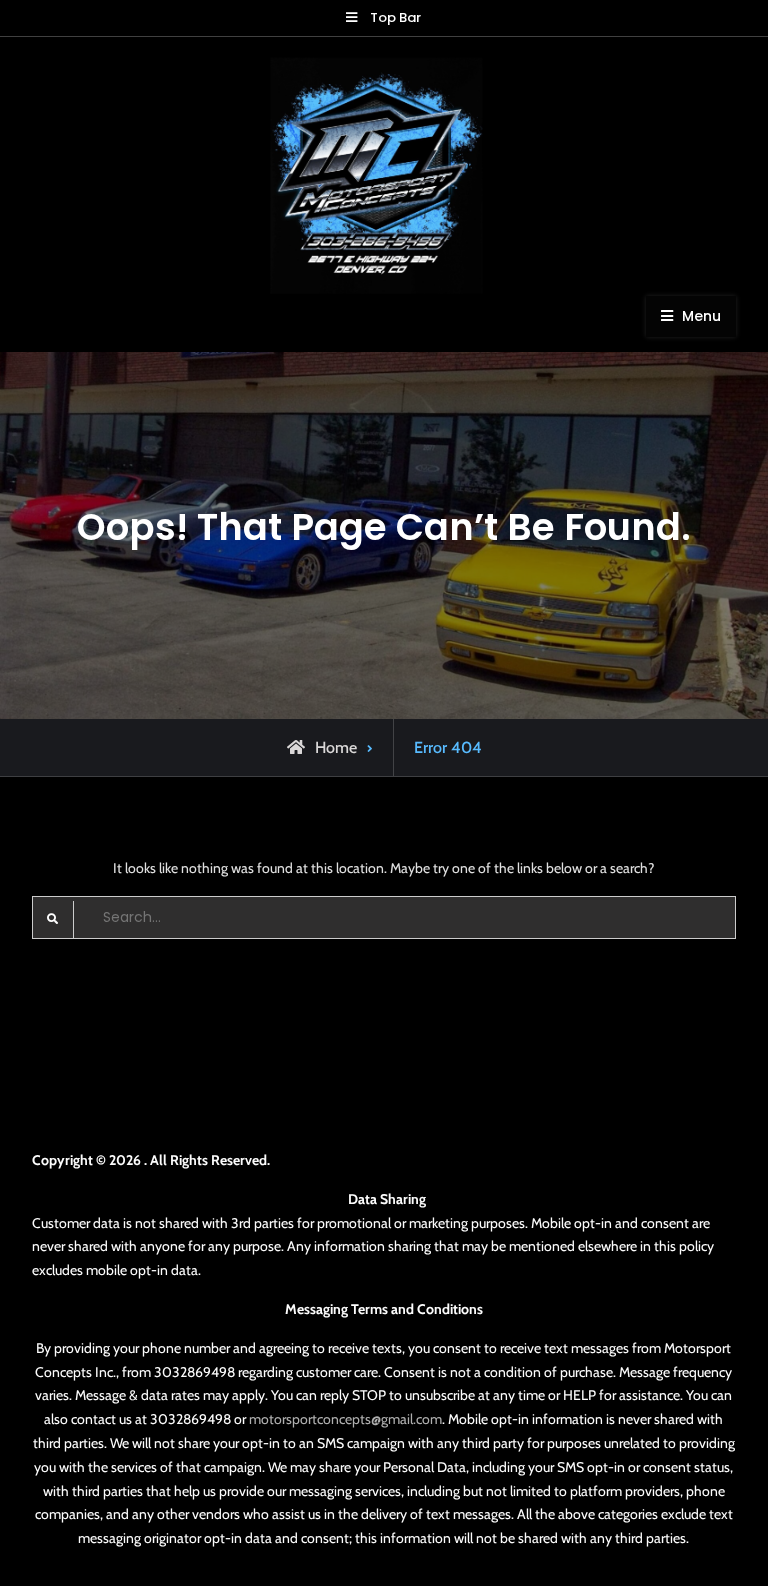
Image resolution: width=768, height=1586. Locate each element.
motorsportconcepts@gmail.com (345, 1419)
